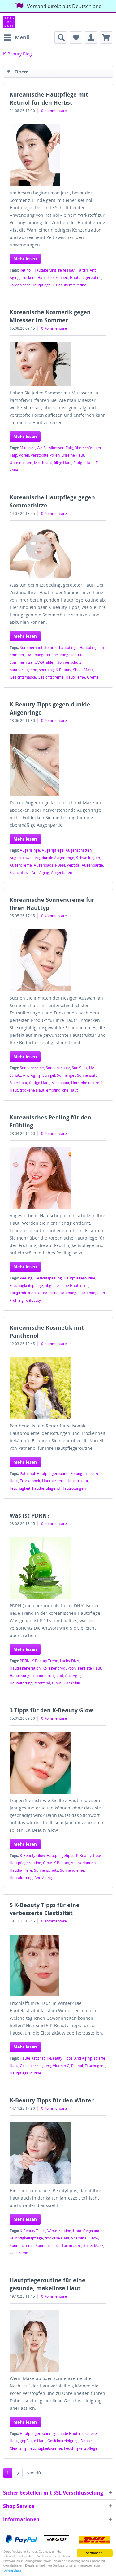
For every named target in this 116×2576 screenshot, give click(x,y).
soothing (46, 670)
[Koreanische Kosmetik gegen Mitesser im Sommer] (58, 364)
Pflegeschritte (72, 655)
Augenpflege (53, 850)
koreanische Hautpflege (30, 285)
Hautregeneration (25, 1668)
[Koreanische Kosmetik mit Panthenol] (58, 1388)
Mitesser (27, 448)
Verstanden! (95, 2553)
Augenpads (43, 865)
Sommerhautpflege (61, 647)
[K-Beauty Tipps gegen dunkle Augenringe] (58, 765)
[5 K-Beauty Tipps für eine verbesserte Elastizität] (58, 1966)
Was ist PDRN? (30, 1515)
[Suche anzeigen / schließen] (61, 37)
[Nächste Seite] (18, 2473)
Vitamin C (61, 2066)
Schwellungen (88, 858)
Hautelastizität (32, 2058)
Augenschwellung (25, 858)
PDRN (60, 865)
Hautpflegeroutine (86, 278)
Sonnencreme (32, 1068)
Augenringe (30, 850)
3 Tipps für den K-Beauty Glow (51, 1710)
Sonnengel (66, 1075)
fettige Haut (84, 463)
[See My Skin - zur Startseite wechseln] (9, 22)
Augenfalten (62, 873)
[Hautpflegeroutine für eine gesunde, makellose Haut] (58, 2341)
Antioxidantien (83, 1863)
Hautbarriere (53, 1481)
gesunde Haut (65, 2433)
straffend (42, 1683)
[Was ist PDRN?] (58, 1568)
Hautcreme (75, 677)
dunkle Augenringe (58, 858)
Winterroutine (59, 2231)
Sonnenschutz (69, 662)
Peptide (73, 865)
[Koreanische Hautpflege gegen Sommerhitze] (58, 553)
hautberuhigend (23, 670)
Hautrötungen (74, 1488)
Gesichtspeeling (48, 1278)
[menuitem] (16, 37)
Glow (56, 1683)
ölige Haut (63, 463)
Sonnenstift (87, 1075)
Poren (24, 455)
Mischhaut (43, 463)
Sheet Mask (83, 670)
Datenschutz (12, 2570)
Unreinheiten (21, 463)
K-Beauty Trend (45, 1661)
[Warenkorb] (106, 37)
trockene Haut (34, 278)
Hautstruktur (77, 1481)
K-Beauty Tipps (89, 1855)
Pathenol (27, 1473)
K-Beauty (63, 670)
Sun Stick (79, 1068)
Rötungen (78, 1473)
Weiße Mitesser (50, 448)
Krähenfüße (20, 873)
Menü (22, 37)
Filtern (21, 72)
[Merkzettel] (76, 37)
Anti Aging (40, 873)
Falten (83, 270)
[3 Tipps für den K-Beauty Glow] (58, 1763)
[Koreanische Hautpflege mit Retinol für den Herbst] (58, 155)
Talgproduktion (23, 1293)
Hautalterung (45, 270)
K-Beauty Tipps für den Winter (52, 2100)
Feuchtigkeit (20, 1488)
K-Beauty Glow (32, 1855)
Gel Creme (19, 2253)
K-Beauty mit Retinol (70, 285)
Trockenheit (58, 278)
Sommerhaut (31, 647)
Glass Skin (71, 1683)
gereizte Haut (89, 1668)
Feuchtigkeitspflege (26, 1286)
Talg (69, 448)
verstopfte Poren (45, 455)
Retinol (26, 270)
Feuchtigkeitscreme (45, 2448)
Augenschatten (79, 850)
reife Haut (67, 270)
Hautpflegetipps (60, 1855)
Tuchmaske (71, 2246)
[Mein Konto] (91, 37)
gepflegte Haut (33, 2441)
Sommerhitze (21, 662)
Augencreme (21, 865)
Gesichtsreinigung (35, 2066)
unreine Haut (73, 455)
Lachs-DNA (70, 1661)
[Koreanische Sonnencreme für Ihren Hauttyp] (58, 960)
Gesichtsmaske (23, 677)
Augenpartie (92, 865)
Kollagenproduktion (59, 1668)
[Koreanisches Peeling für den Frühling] (58, 1178)
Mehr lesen (25, 259)
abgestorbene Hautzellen (67, 1286)
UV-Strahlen (45, 662)
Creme (93, 677)
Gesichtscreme (51, 677)
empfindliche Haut (62, 1090)
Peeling (26, 1278)
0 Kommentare (54, 111)
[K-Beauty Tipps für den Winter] (58, 2153)
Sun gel (49, 1075)
